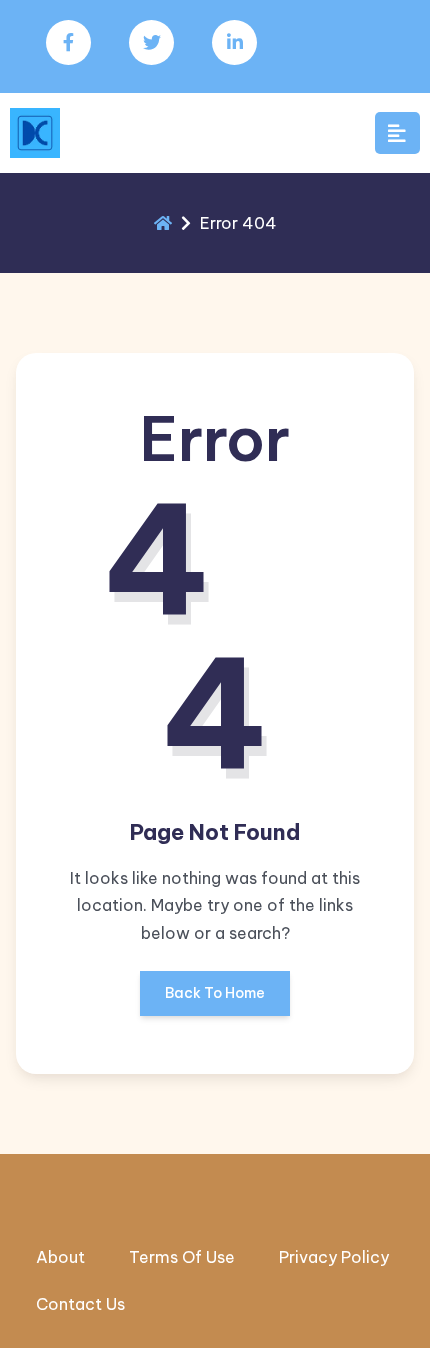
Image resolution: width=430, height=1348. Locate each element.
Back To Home (215, 993)
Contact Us (80, 1304)
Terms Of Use (182, 1257)
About (60, 1257)
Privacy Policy (334, 1257)
